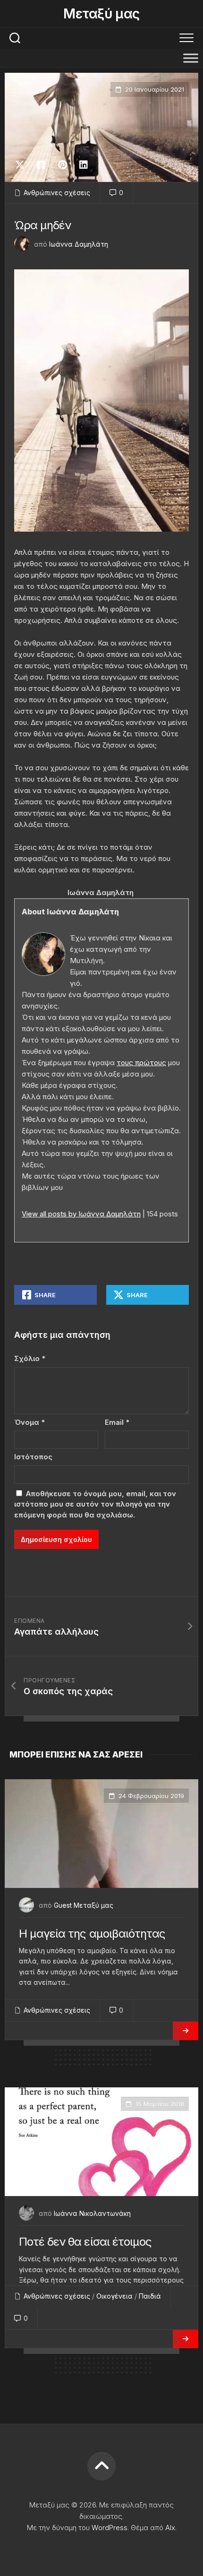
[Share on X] (22, 165)
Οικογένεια (114, 2296)
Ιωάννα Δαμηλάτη (79, 244)
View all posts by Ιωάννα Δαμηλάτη (81, 1214)
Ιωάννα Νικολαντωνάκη (92, 2213)
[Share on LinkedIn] (83, 165)
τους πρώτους (141, 1063)
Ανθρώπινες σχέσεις (57, 193)
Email (117, 1422)
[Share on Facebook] (41, 165)
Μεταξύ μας (101, 14)
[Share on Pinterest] (62, 165)
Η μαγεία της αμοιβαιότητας (92, 1934)
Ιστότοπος (33, 1457)
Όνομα (30, 1422)
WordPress (110, 2528)
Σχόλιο (30, 1358)
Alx (170, 2528)
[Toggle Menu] (191, 58)
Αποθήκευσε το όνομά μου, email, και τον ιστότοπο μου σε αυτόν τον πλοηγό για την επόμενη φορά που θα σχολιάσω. (95, 1504)
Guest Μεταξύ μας (84, 1905)
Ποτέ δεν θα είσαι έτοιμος (85, 2242)
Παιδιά (150, 2296)
